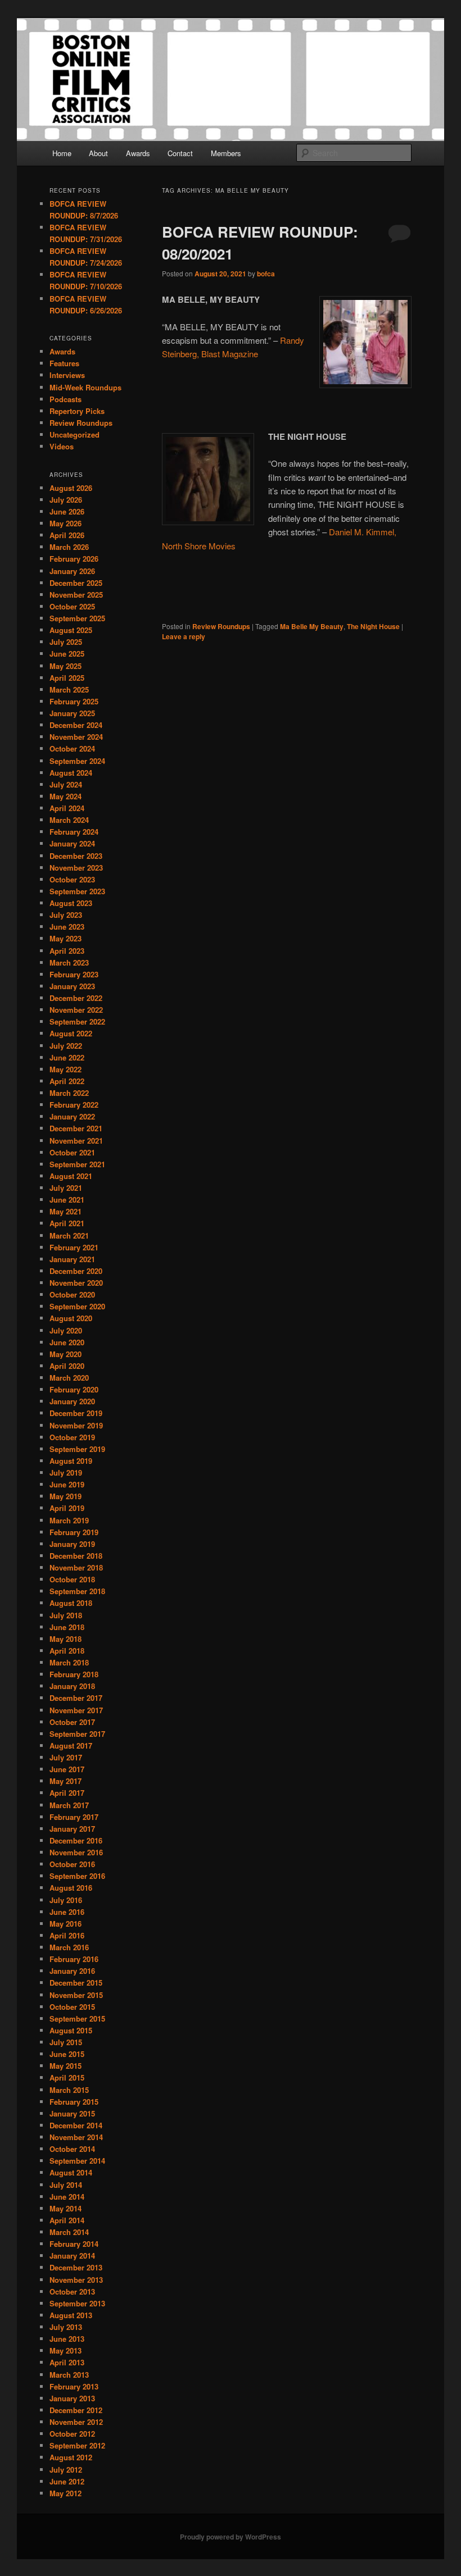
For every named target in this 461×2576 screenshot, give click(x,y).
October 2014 (72, 2149)
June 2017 (67, 1769)
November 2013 (76, 2280)
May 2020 (65, 1354)
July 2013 (66, 2327)
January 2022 (72, 1116)
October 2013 (72, 2291)
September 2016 (77, 1876)
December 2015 (76, 1983)
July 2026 (66, 500)
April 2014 (67, 2220)
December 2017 (76, 1698)
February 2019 (74, 1532)
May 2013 (65, 2350)
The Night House (373, 626)
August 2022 (71, 1033)
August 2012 (71, 2457)
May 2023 (65, 938)
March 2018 (69, 1662)
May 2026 (65, 523)
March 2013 (69, 2375)
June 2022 (67, 1057)
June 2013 (67, 2339)
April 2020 (67, 1366)
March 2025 (69, 689)
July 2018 (66, 1615)
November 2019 (76, 1425)
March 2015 (69, 2090)
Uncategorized (74, 434)
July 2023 (66, 915)
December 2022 (76, 998)
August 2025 (71, 630)
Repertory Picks (77, 411)
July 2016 (66, 1900)
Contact (180, 153)
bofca (266, 274)
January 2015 (72, 2113)
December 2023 (76, 856)
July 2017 (66, 1757)
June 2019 (67, 1484)
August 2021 (71, 1176)
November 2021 (76, 1141)
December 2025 (76, 583)
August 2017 (71, 1746)
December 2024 (76, 725)
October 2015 (72, 2007)
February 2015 (74, 2102)
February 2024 (74, 832)
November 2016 (76, 1852)
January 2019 (72, 1544)
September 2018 (77, 1591)
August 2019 (71, 1461)
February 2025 (74, 701)
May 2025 (65, 666)
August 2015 (71, 2030)
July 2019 (66, 1473)
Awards (138, 153)
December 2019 (76, 1413)
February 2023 (74, 974)
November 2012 (76, 2422)
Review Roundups (221, 626)
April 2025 (67, 678)
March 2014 (69, 2232)
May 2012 (65, 2493)
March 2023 (69, 962)
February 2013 (74, 2386)
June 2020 (67, 1342)
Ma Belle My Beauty (312, 626)
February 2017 (74, 1817)
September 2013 (77, 2303)
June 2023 (67, 927)
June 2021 (67, 1200)
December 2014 (76, 2125)
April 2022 (67, 1081)
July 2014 (66, 2185)
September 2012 (77, 2445)
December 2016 (76, 1840)
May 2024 (65, 796)
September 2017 (77, 1734)
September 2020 (77, 1306)
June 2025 (67, 654)
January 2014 (72, 2256)
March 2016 (69, 1947)
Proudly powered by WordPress (231, 2537)
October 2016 (72, 1864)
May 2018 (65, 1639)
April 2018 (67, 1651)
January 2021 (72, 1259)
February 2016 (74, 1959)
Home (62, 153)
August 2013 (71, 2315)
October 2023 (72, 879)
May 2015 (65, 2066)
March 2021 (69, 1235)
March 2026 (69, 547)
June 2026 (67, 511)
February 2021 (74, 1247)
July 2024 (66, 784)
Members (226, 153)
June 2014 (67, 2197)
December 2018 (76, 1556)
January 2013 (72, 2398)
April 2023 (67, 951)
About (98, 153)
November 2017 (76, 1710)
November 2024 (76, 737)
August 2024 (71, 773)
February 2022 (74, 1105)
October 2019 (72, 1437)
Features (64, 363)
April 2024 (67, 808)
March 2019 (69, 1520)
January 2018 (72, 1686)
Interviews (67, 375)
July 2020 (66, 1330)
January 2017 (72, 1829)
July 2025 (66, 642)
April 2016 (67, 1935)
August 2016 (71, 1888)
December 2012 (76, 2410)
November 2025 (76, 595)
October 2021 (72, 1152)
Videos (62, 446)
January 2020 (72, 1401)
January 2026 (72, 571)
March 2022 (69, 1093)
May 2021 (65, 1211)
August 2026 (71, 488)
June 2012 (67, 2481)
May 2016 (65, 1924)
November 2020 (76, 1283)
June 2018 (67, 1627)
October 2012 (72, 2434)
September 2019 (77, 1449)
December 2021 (76, 1128)
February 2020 (74, 1389)
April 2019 (67, 1508)
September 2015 (77, 2019)
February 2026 (74, 559)
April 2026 (67, 535)
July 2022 (66, 1046)
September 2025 (77, 618)
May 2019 (65, 1496)
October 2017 (72, 1722)
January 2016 (72, 1971)
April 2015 (67, 2077)
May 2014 (65, 2208)
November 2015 (76, 1995)
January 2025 (72, 713)
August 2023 (71, 903)
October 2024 (72, 748)
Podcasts (65, 399)
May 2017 (65, 1781)
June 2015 (67, 2054)
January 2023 (72, 986)
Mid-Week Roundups (85, 387)
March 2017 (69, 1805)
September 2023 (77, 891)
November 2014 (76, 2137)
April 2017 (67, 1793)
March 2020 (69, 1378)
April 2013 (67, 2362)
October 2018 (72, 1579)
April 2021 (67, 1223)
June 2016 (67, 1912)
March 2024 (69, 820)
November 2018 (76, 1567)
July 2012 (66, 2470)
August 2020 (71, 1318)
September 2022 (77, 1021)
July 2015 (66, 2042)
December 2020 (76, 1271)
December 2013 (76, 2267)
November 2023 (76, 868)
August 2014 (71, 2172)
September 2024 (77, 761)
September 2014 (77, 2161)
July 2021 (66, 1188)
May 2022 (65, 1069)
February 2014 (74, 2244)
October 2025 (72, 606)
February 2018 (74, 1674)
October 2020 (72, 1294)
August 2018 (71, 1603)
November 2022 (76, 1010)
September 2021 (77, 1164)
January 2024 (72, 843)
